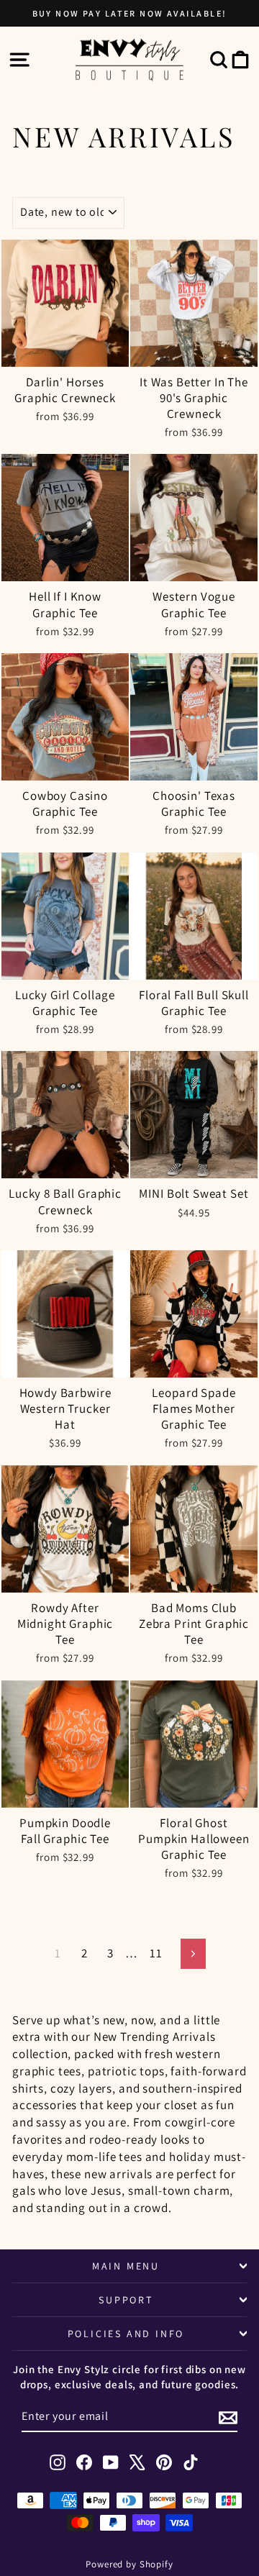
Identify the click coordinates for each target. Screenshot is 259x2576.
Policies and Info (126, 2334)
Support (126, 2300)
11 (156, 1953)
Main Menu (126, 2266)
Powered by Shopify (129, 2564)
